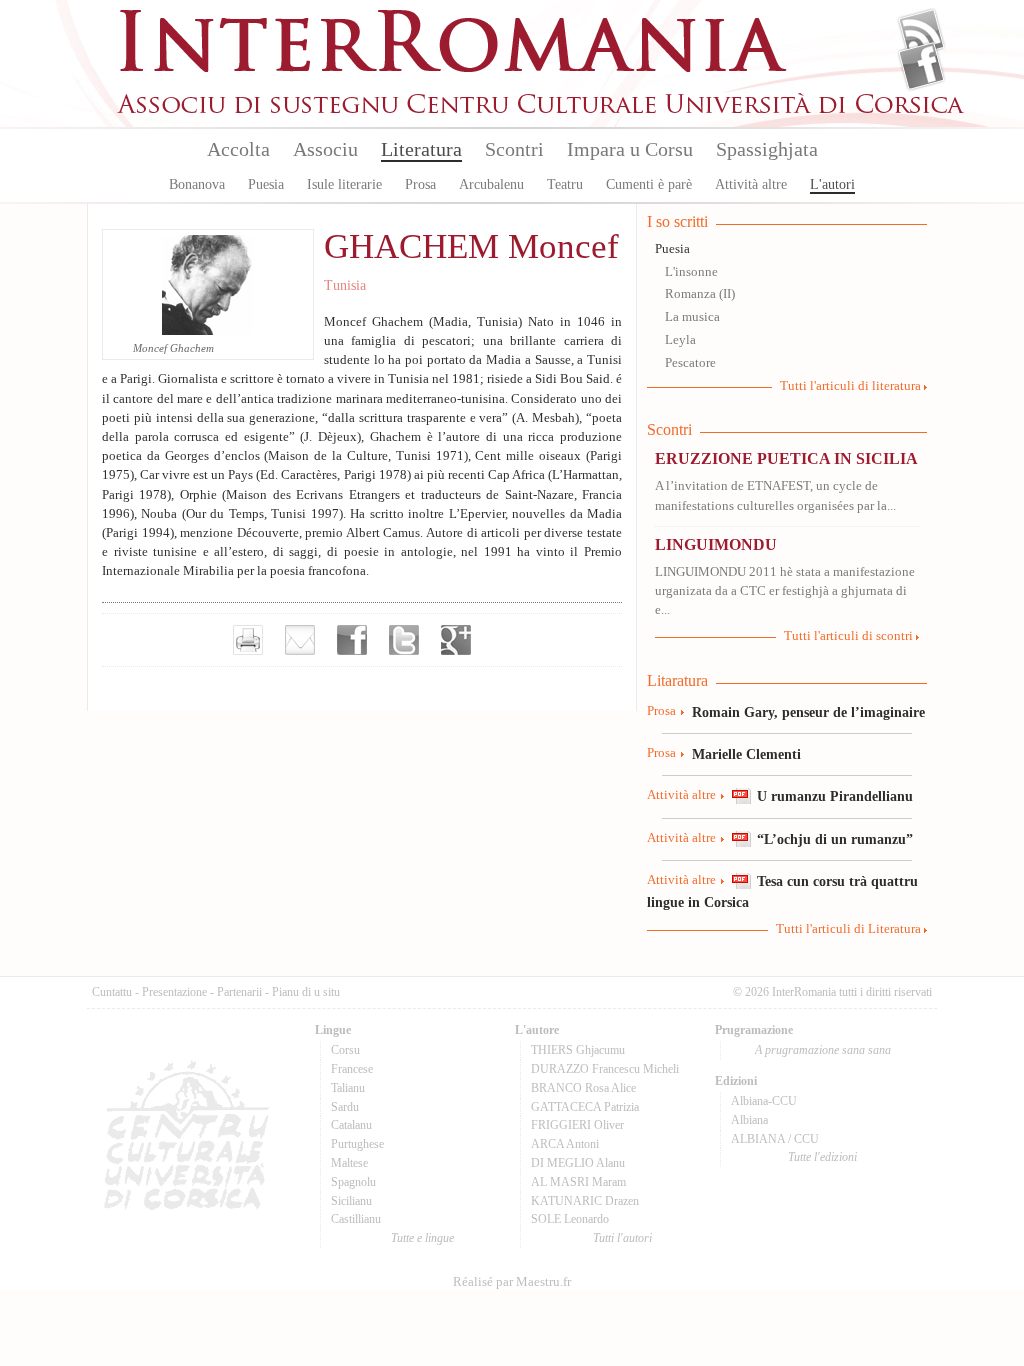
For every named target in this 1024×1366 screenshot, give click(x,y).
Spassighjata (767, 149)
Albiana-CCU (764, 1101)
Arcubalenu (491, 184)
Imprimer (248, 640)
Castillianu (356, 1219)
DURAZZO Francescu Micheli (605, 1069)
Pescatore (690, 363)
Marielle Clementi (746, 754)
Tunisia (345, 285)
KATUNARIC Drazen (585, 1201)
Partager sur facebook (352, 640)
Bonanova (197, 184)
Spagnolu (353, 1182)
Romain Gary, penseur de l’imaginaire (808, 712)
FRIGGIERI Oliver (577, 1125)
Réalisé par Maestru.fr (512, 1282)
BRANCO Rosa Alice (583, 1088)
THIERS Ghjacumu (578, 1050)
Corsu (345, 1050)
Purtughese (357, 1144)
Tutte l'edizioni (822, 1157)
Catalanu (351, 1125)
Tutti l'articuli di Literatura (848, 929)
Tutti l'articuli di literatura (850, 386)
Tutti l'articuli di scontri (848, 636)
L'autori (832, 184)
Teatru (565, 184)
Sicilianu (351, 1201)
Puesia (266, 184)
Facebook (921, 66)
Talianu (348, 1088)
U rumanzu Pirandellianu (835, 796)
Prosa (420, 184)
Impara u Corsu (630, 149)
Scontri (514, 149)
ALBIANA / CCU (775, 1139)
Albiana (749, 1120)
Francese (352, 1069)
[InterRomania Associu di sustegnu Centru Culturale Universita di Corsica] (542, 110)
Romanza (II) (700, 294)
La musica (692, 317)
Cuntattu (112, 992)
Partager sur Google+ (456, 640)
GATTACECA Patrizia (585, 1107)
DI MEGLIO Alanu (578, 1163)
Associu (325, 149)
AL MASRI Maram (578, 1182)
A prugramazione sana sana (823, 1050)
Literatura (421, 149)
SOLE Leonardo (570, 1219)
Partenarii (239, 992)
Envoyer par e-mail (300, 640)
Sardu (345, 1107)
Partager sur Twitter (404, 640)
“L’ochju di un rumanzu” (835, 839)
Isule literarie (344, 184)
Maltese (349, 1163)
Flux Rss (921, 33)
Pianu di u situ (306, 992)
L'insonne (691, 272)
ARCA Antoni (565, 1144)
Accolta (238, 149)
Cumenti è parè (649, 184)
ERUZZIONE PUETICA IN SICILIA (786, 458)
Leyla (680, 340)
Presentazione (174, 992)
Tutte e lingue (422, 1238)
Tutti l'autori (622, 1238)
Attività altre (751, 184)
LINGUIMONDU (716, 544)
